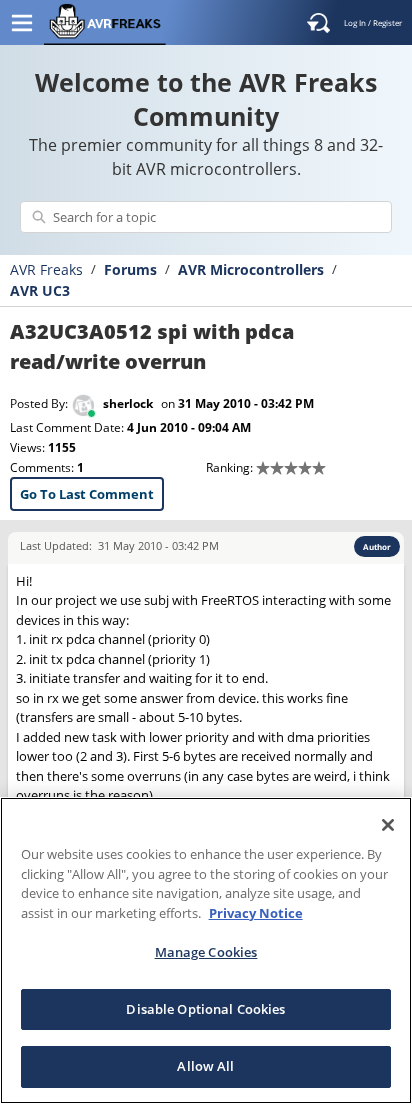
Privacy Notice (256, 913)
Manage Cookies (206, 952)
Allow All (205, 1066)
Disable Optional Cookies (205, 1009)
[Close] (388, 825)
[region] (206, 950)
